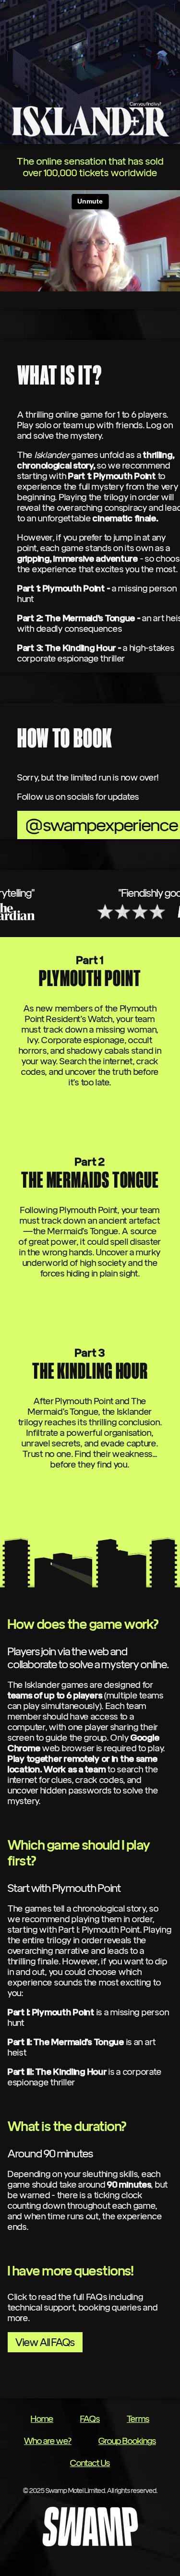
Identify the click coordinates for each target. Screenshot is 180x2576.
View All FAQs (45, 2342)
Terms (138, 2419)
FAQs (90, 2419)
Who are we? (48, 2441)
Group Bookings (127, 2441)
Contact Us (90, 2463)
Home (42, 2419)
